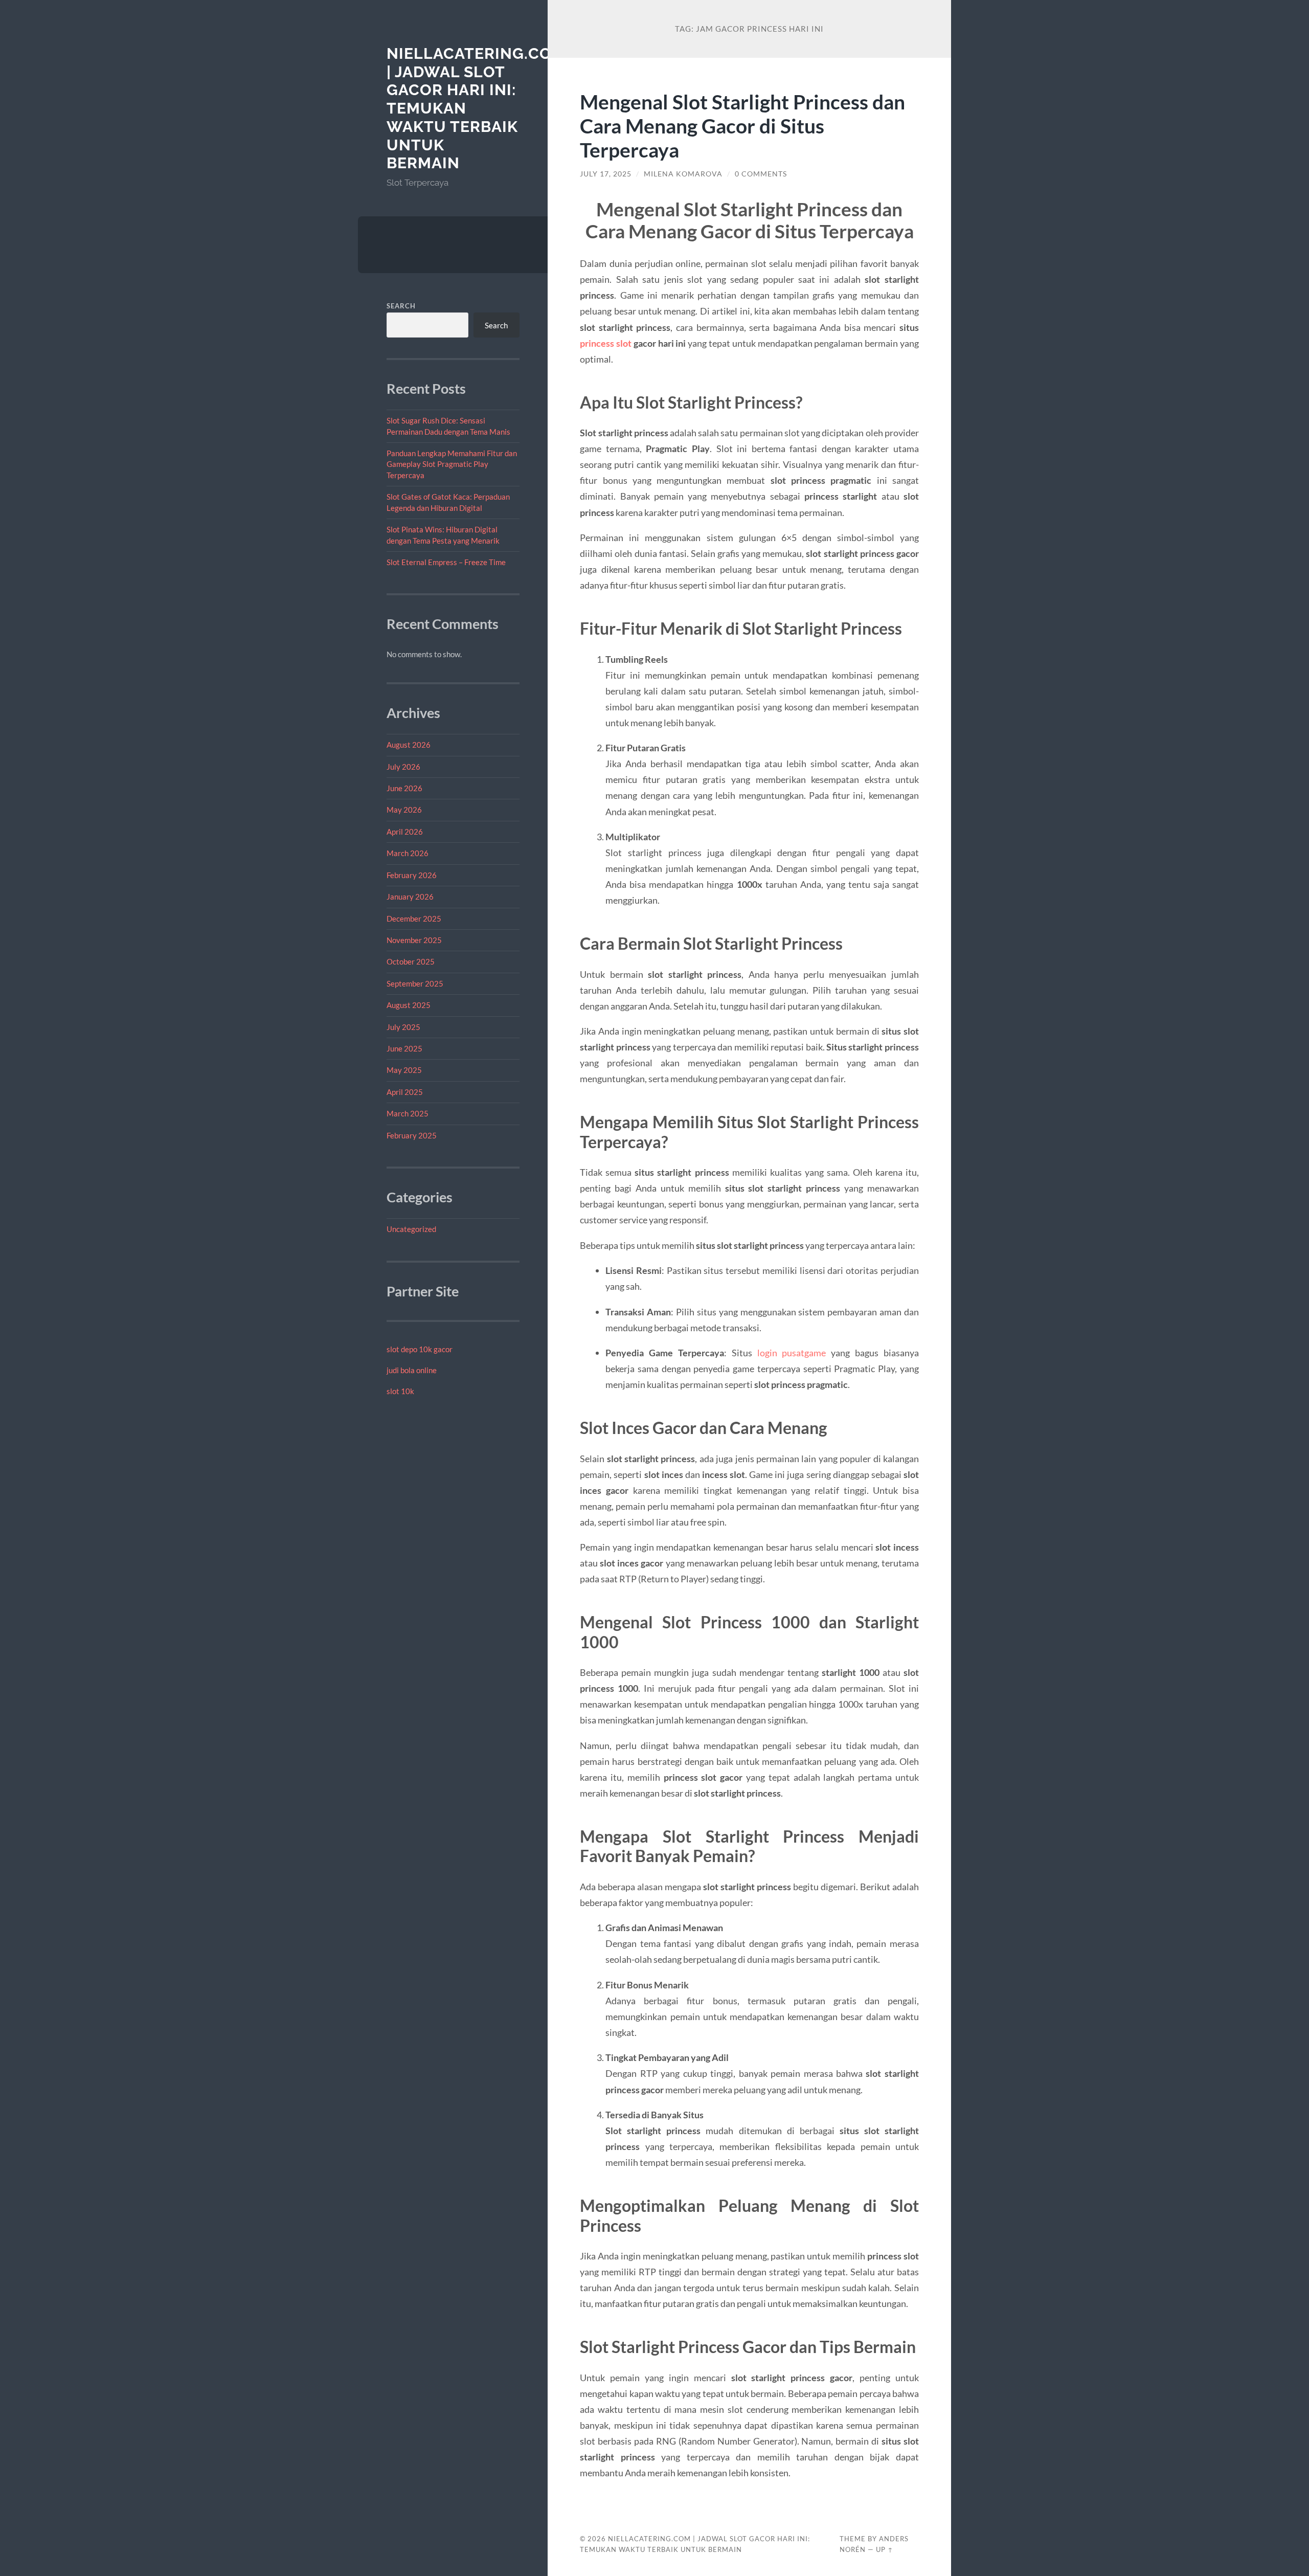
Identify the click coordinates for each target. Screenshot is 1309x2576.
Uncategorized (411, 1229)
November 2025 (414, 940)
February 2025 (412, 1135)
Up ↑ (885, 2549)
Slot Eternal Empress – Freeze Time (446, 562)
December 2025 (414, 919)
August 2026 (409, 745)
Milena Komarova (683, 174)
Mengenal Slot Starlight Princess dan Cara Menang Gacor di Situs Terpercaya (742, 126)
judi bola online (412, 1370)
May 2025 (404, 1070)
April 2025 (405, 1092)
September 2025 (415, 983)
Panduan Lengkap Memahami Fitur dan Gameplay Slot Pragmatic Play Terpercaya (452, 464)
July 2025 (403, 1027)
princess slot (606, 343)
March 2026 (408, 853)
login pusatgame (792, 1353)
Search (401, 306)
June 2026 (404, 788)
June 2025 (404, 1048)
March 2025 (408, 1113)
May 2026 (404, 810)
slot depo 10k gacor (420, 1349)
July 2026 (403, 767)
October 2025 (411, 961)
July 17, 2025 (606, 174)
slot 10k (400, 1391)
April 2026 (405, 832)
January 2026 (410, 897)
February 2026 (412, 875)
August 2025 (409, 1005)
